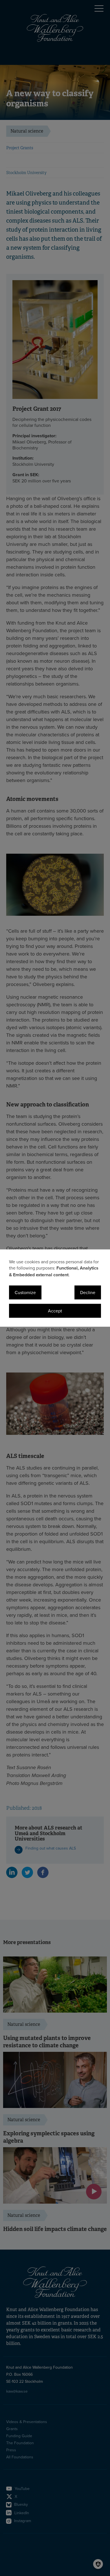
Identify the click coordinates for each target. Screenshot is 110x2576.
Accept (55, 1311)
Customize (25, 1292)
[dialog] (55, 1288)
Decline (88, 1292)
